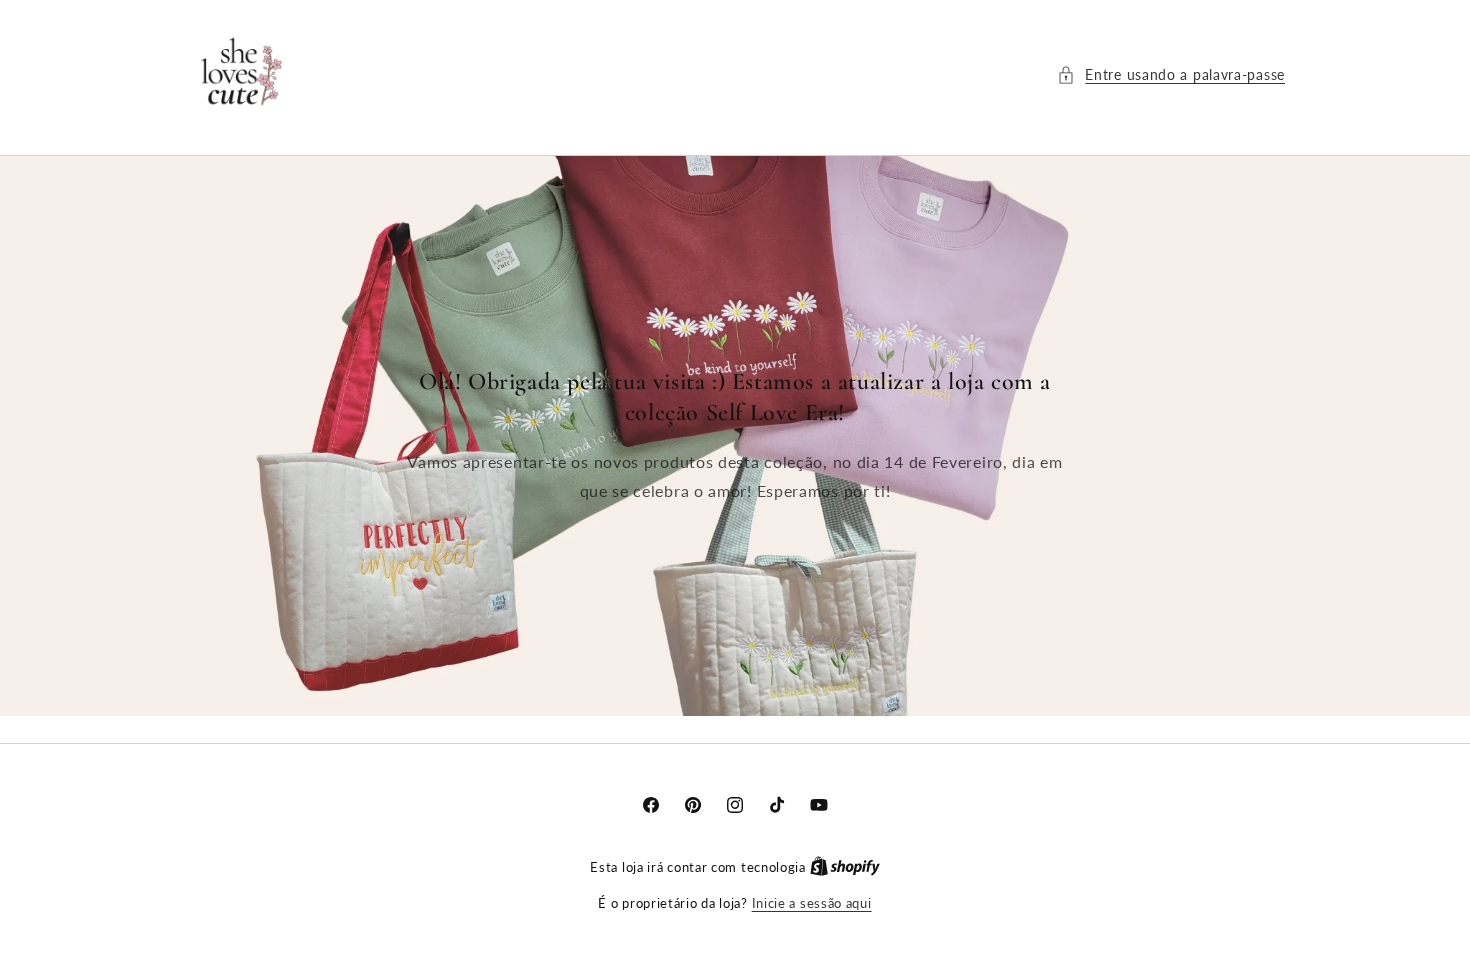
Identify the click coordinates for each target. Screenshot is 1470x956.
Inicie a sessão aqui (812, 903)
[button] (1171, 74)
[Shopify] (845, 867)
